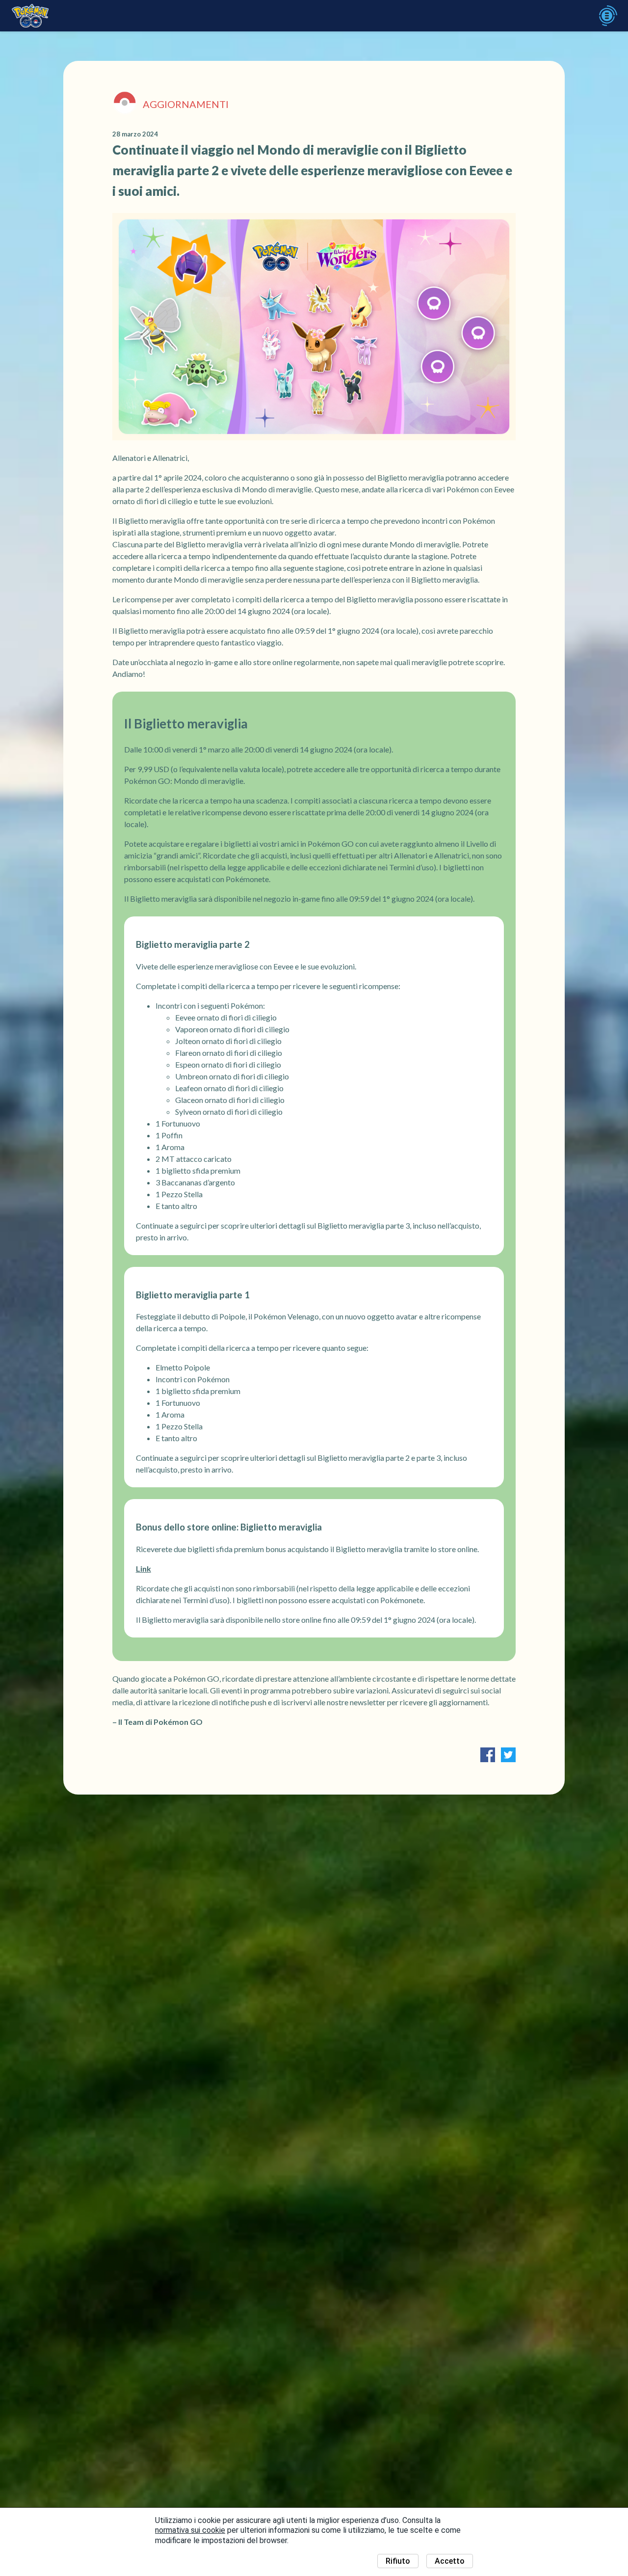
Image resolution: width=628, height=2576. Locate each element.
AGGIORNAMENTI (186, 104)
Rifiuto (398, 2561)
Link (144, 1569)
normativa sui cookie (190, 2530)
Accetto (450, 2561)
